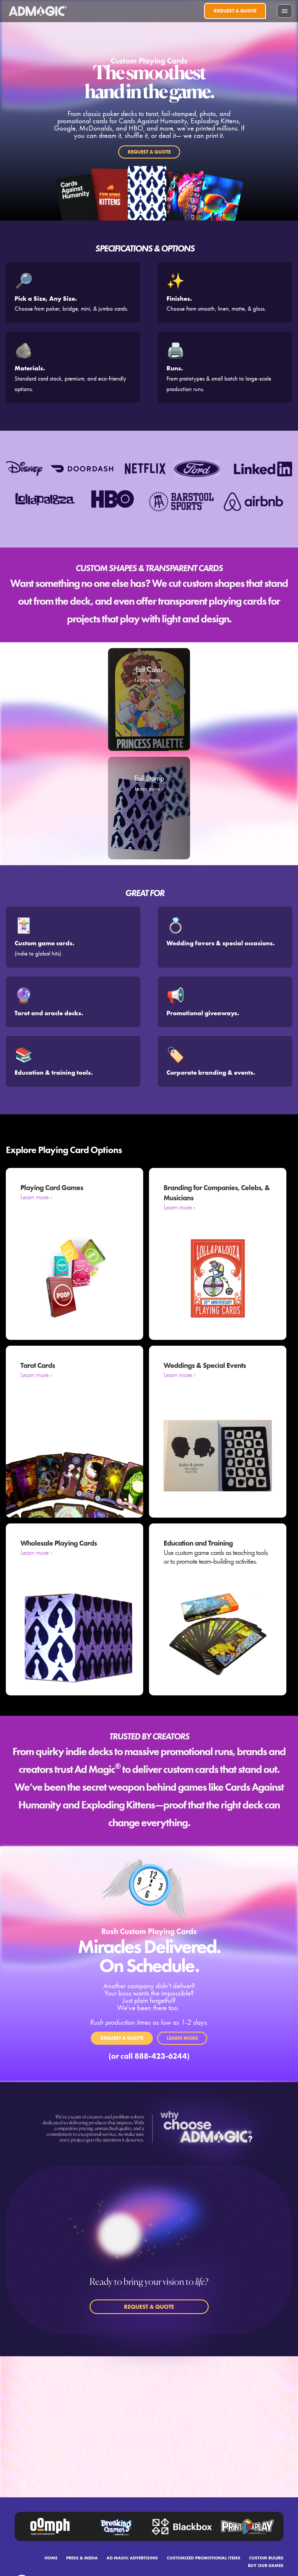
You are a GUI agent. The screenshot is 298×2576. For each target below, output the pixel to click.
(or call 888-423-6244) (149, 2056)
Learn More (182, 2038)
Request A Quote (149, 152)
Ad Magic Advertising (132, 2558)
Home (51, 2558)
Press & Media (82, 2558)
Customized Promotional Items (204, 2558)
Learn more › (36, 1197)
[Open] (285, 11)
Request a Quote (235, 11)
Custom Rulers (266, 2558)
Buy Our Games (266, 2565)
